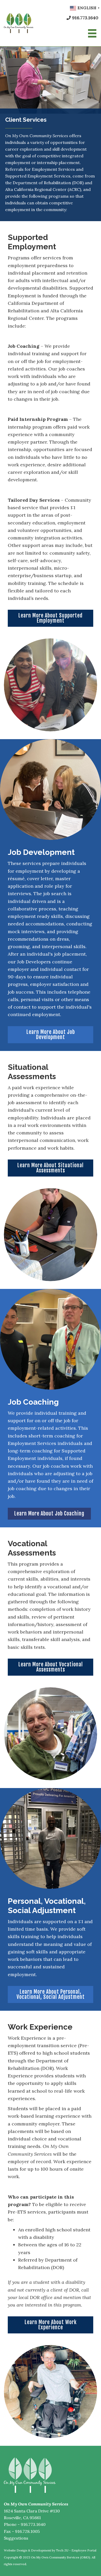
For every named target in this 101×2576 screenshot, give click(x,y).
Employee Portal (84, 2550)
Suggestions (16, 2538)
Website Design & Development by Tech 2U (36, 2550)
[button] (51, 618)
